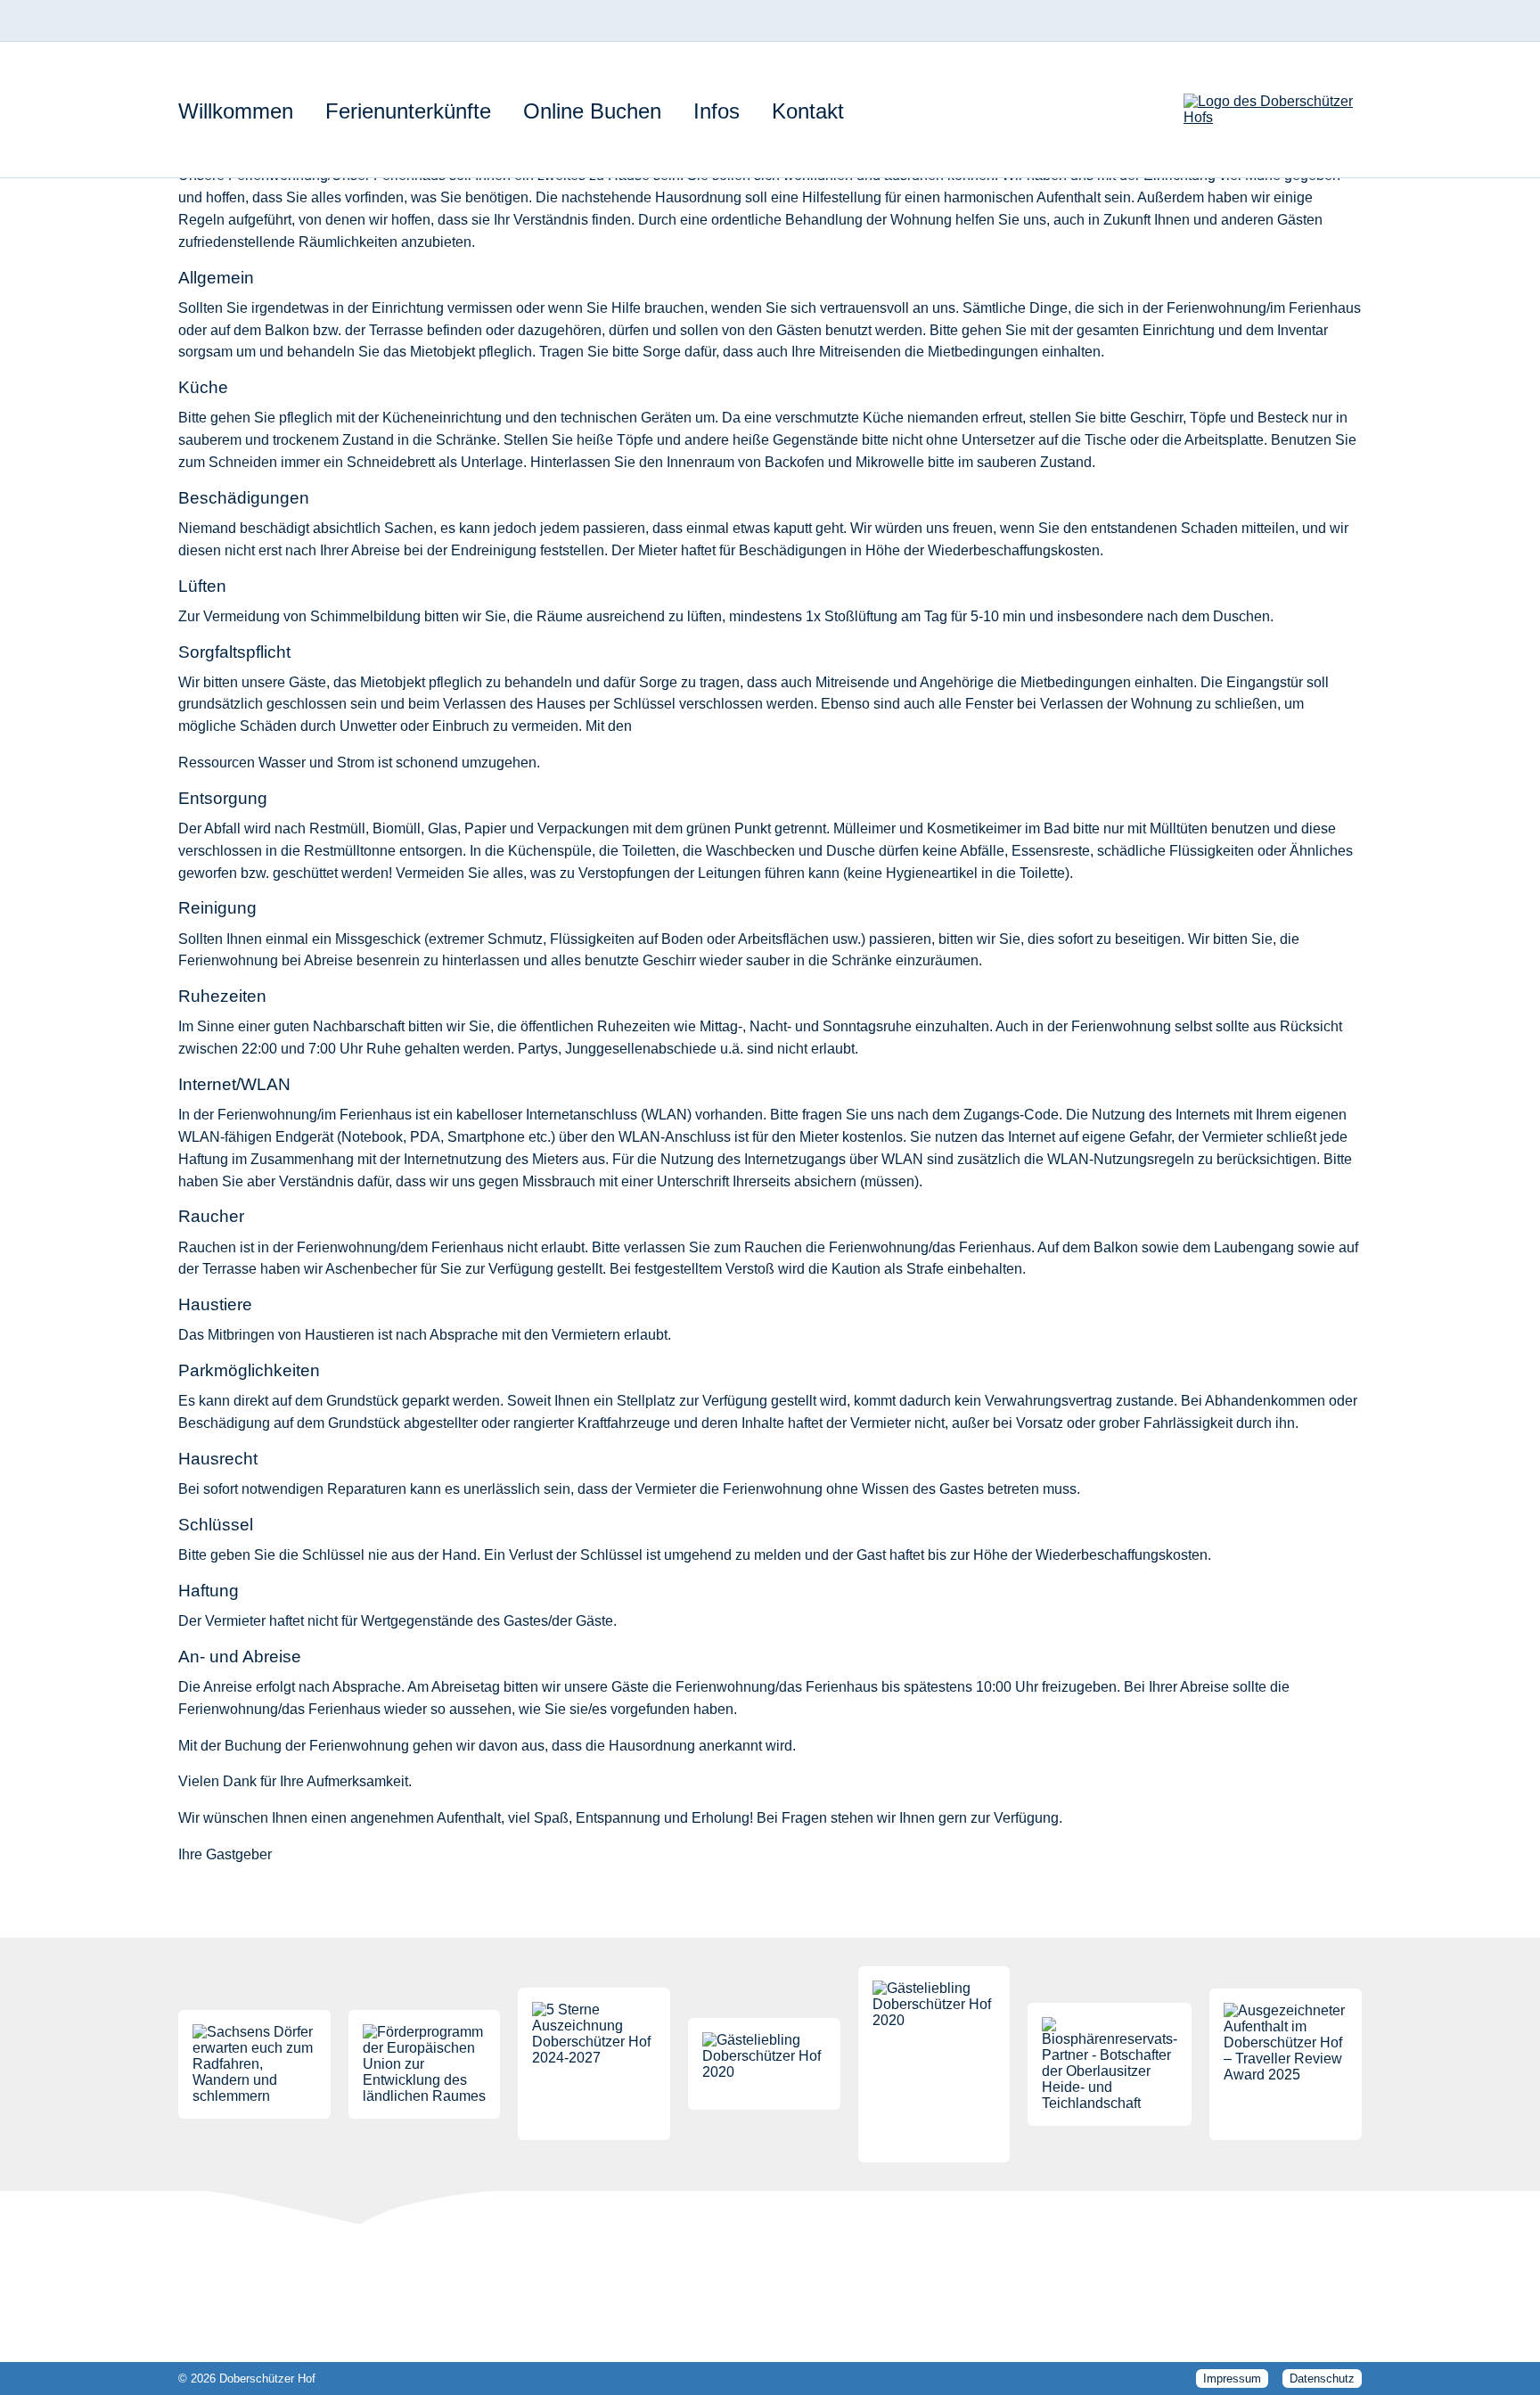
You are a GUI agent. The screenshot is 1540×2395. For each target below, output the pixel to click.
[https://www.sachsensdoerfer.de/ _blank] (254, 2064)
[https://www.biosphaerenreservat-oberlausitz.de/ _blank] (1110, 2064)
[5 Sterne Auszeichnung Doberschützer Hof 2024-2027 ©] (594, 2064)
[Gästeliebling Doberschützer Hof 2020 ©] (934, 2064)
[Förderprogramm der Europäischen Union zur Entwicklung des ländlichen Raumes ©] (425, 2064)
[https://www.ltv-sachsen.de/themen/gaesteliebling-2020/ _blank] (764, 2064)
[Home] (1273, 110)
